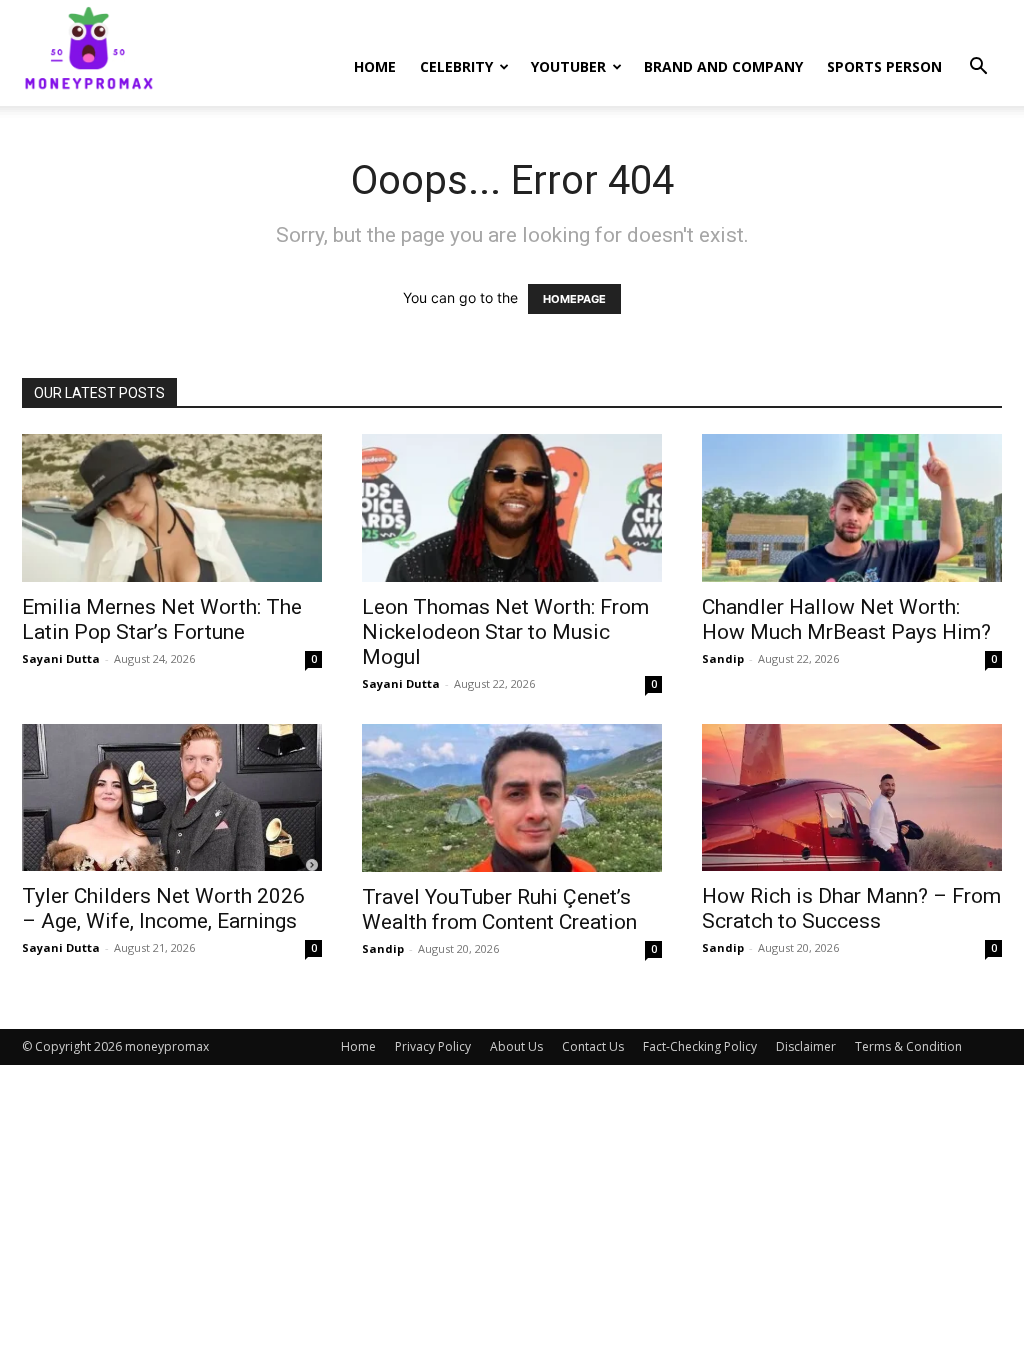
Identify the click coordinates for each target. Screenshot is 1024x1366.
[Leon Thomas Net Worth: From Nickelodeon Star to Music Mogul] (512, 508)
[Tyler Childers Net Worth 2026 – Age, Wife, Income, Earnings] (172, 797)
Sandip (723, 658)
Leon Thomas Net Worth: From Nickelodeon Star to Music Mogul (505, 632)
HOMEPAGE (574, 299)
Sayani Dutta (61, 658)
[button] (978, 68)
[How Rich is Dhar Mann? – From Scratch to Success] (852, 797)
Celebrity (456, 66)
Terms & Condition (908, 1046)
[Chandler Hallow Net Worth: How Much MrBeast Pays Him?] (852, 508)
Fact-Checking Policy (700, 1046)
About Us (516, 1046)
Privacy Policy (433, 1046)
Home (375, 66)
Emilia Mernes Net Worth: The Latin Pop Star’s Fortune (162, 619)
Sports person (884, 66)
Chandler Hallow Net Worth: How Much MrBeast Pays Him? (846, 619)
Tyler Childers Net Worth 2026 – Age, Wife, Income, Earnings (163, 908)
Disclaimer (806, 1046)
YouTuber (568, 66)
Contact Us (593, 1046)
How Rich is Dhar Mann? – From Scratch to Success (851, 908)
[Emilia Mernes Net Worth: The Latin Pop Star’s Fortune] (172, 508)
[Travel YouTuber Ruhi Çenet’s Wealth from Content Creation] (512, 798)
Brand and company (723, 66)
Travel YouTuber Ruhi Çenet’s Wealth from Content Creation (499, 909)
